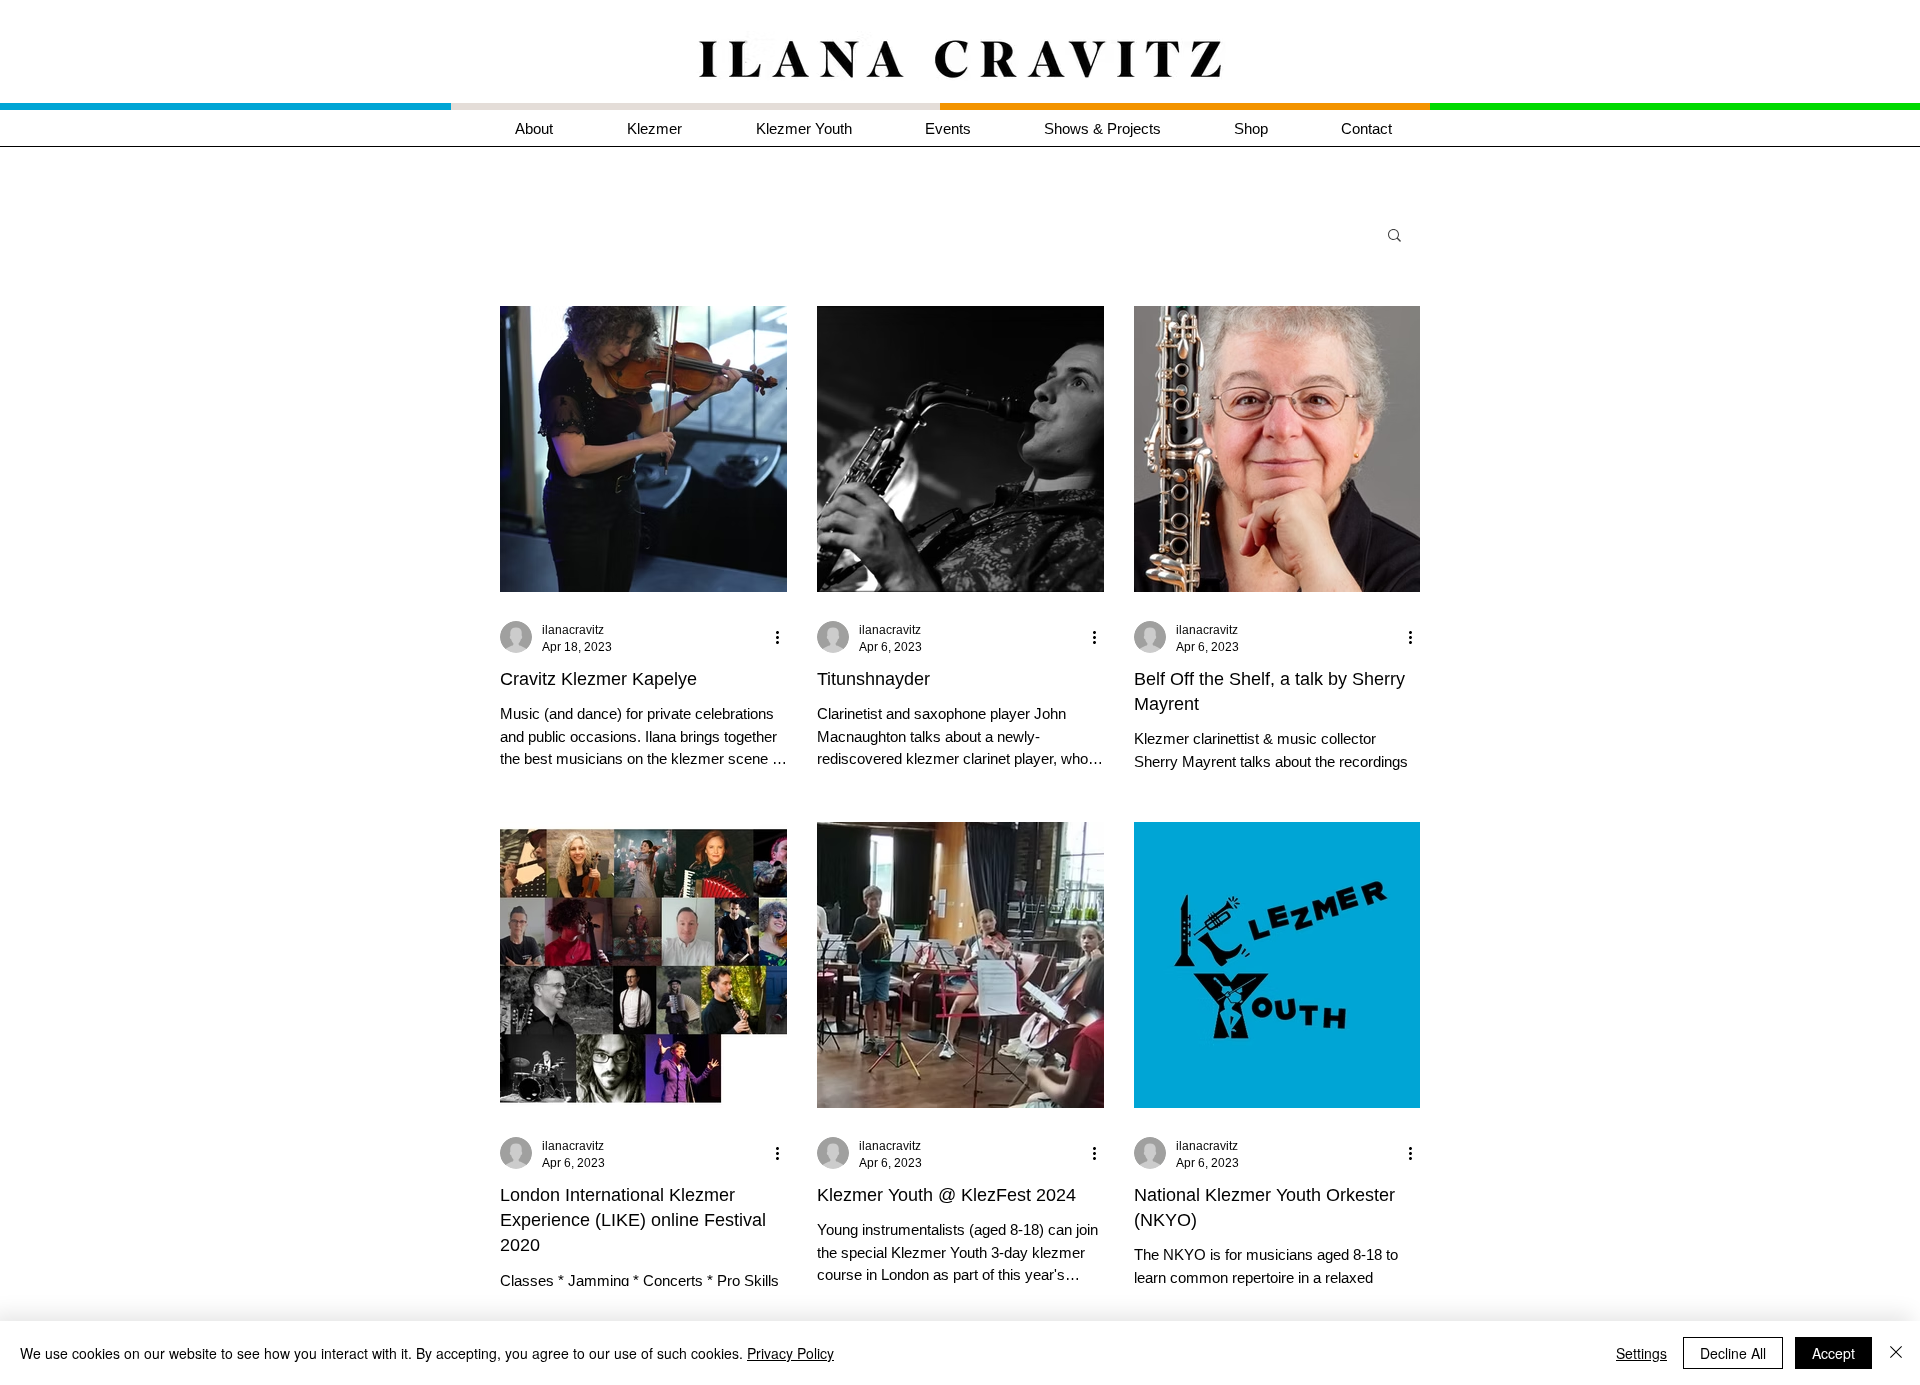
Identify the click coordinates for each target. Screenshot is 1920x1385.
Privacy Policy (790, 1353)
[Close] (1896, 1353)
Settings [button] (1641, 1353)
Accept (1833, 1353)
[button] (676, 128)
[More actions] (784, 637)
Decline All (1733, 1353)
